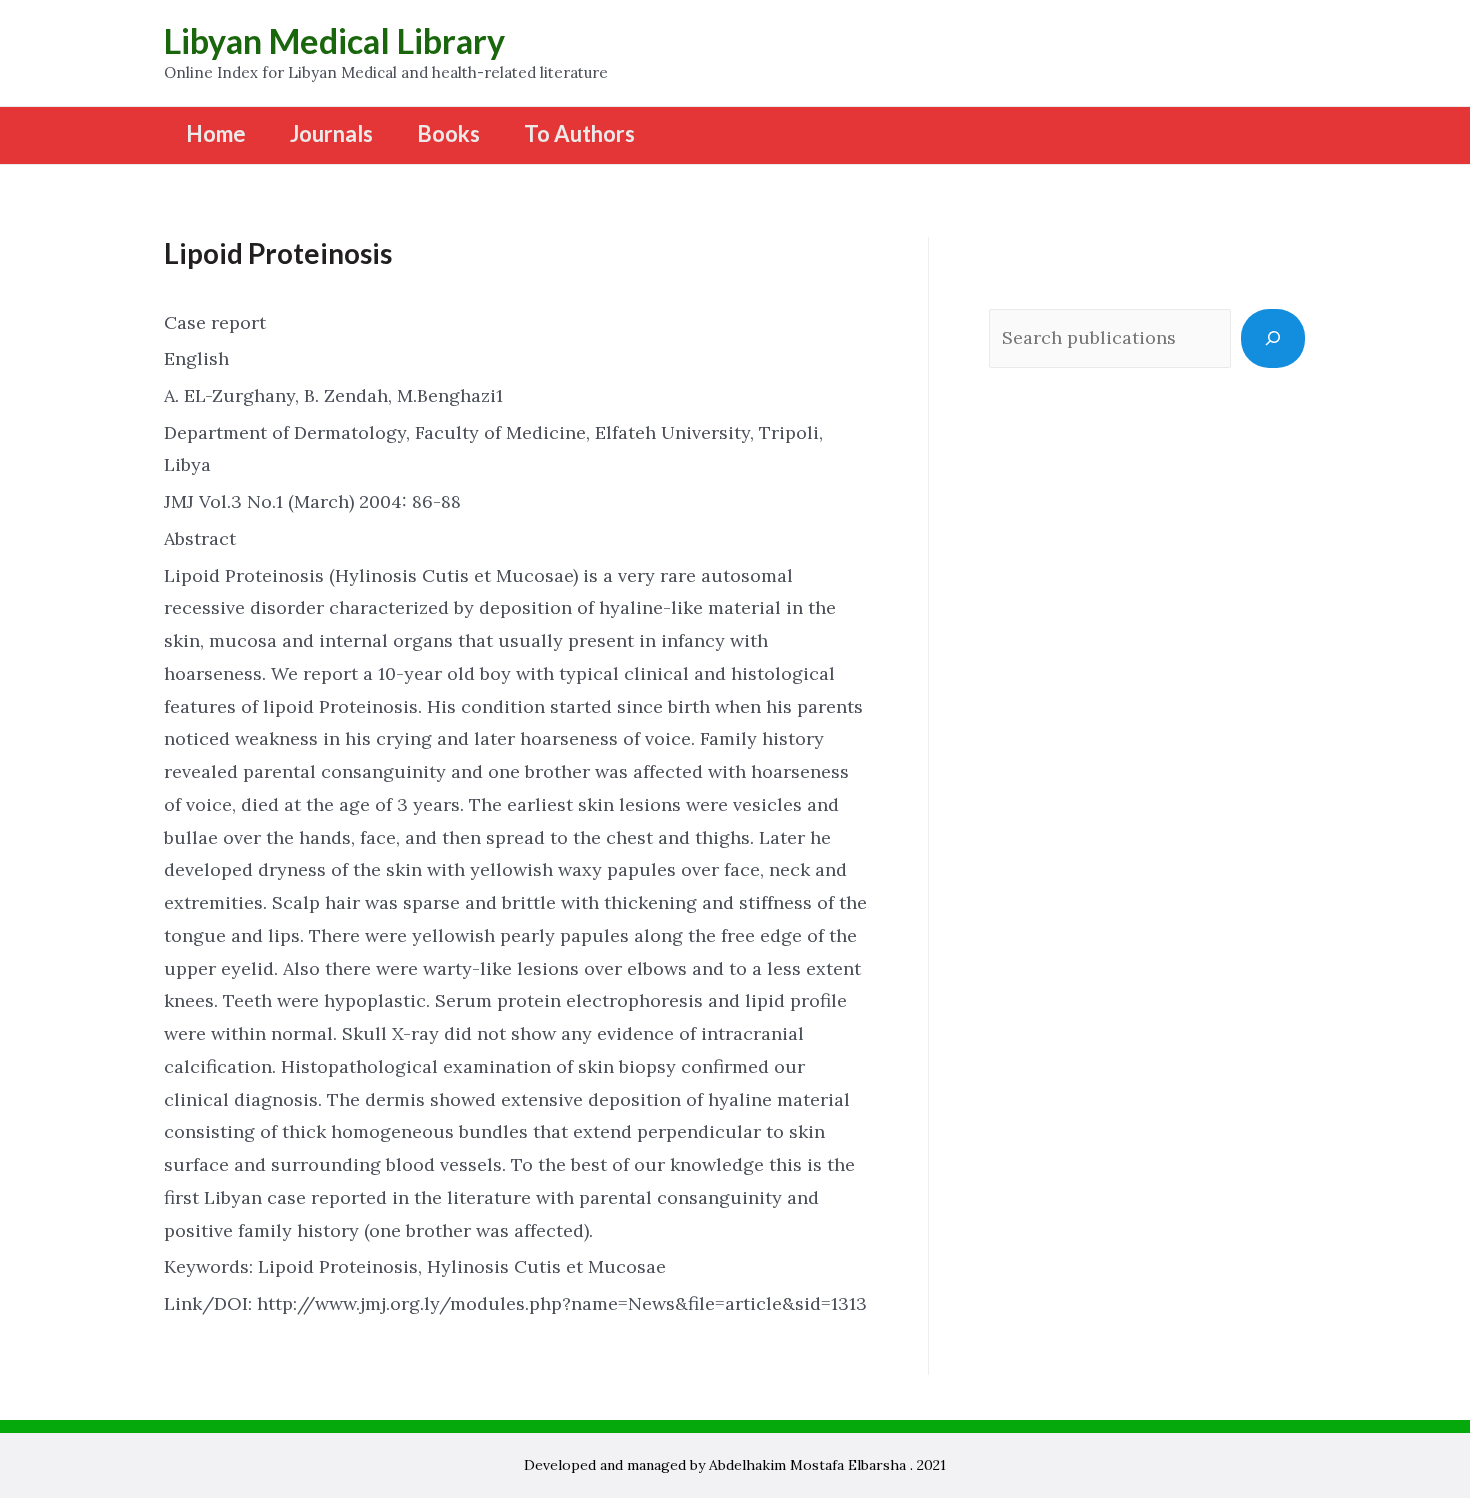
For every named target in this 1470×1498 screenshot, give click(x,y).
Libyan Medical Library (334, 40)
